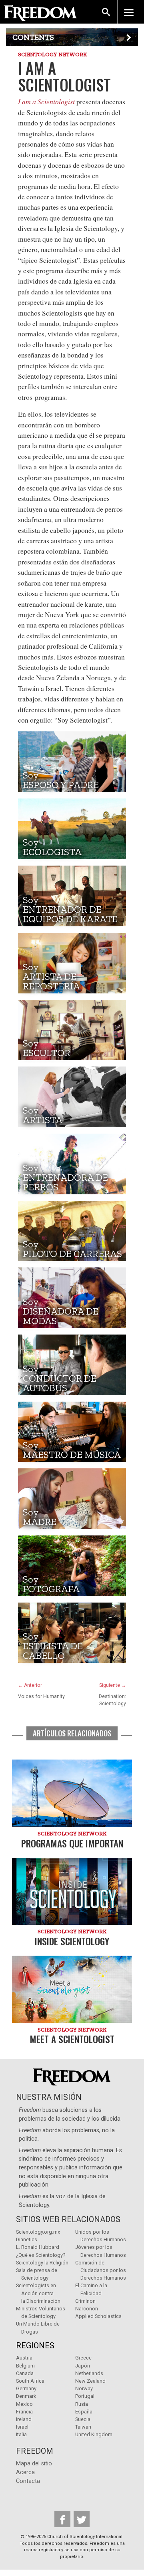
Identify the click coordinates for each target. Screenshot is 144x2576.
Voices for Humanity (41, 1696)
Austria (24, 2358)
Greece (83, 2358)
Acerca (25, 2472)
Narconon (87, 2309)
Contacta (28, 2481)
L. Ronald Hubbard (38, 2247)
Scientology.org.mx (38, 2232)
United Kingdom (94, 2434)
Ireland (24, 2419)
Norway (84, 2388)
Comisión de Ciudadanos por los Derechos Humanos (101, 2270)
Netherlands (89, 2373)
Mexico (24, 2404)
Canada (25, 2373)
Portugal (85, 2396)
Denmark (26, 2396)
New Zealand (90, 2381)
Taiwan (83, 2427)
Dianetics (27, 2239)
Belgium (25, 2366)
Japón (83, 2366)
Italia (21, 2434)
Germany (26, 2388)
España (84, 2412)
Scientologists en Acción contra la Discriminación (38, 2293)
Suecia (83, 2419)
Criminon (85, 2301)
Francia (24, 2412)
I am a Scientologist (46, 101)
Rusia (82, 2404)
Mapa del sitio (34, 2464)
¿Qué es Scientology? (41, 2255)
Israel (22, 2427)
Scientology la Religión (42, 2263)
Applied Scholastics (98, 2316)
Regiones (35, 2346)
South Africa (30, 2381)
